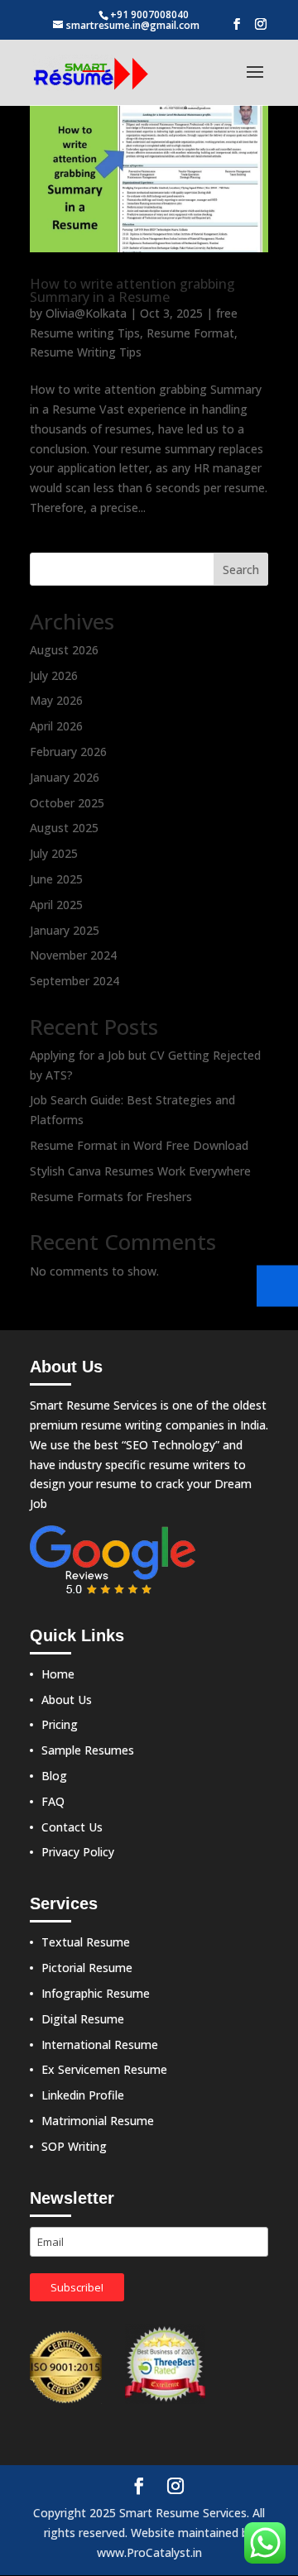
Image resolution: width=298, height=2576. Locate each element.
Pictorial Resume (87, 1968)
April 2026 (56, 726)
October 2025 (67, 803)
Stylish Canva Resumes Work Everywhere (140, 1171)
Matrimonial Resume (98, 2121)
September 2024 (74, 981)
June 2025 (56, 879)
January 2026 (65, 777)
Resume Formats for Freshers (111, 1197)
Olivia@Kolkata (86, 313)
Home (58, 1674)
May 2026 (56, 700)
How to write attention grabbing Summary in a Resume (132, 290)
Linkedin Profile (83, 2095)
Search (241, 570)
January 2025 (65, 930)
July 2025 (54, 853)
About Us (67, 1700)
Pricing (60, 1724)
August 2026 (64, 650)
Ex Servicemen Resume (104, 2069)
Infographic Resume (96, 1993)
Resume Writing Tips (86, 352)
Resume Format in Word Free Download (139, 1145)
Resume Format (190, 333)
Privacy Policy (78, 1852)
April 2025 (56, 905)
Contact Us (72, 1827)
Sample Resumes (88, 1750)
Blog (54, 1776)
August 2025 (64, 828)
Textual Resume (86, 1942)
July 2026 (54, 675)
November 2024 (73, 955)
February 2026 (68, 752)
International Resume (100, 2045)
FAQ (53, 1801)
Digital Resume (83, 2019)
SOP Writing (74, 2146)
